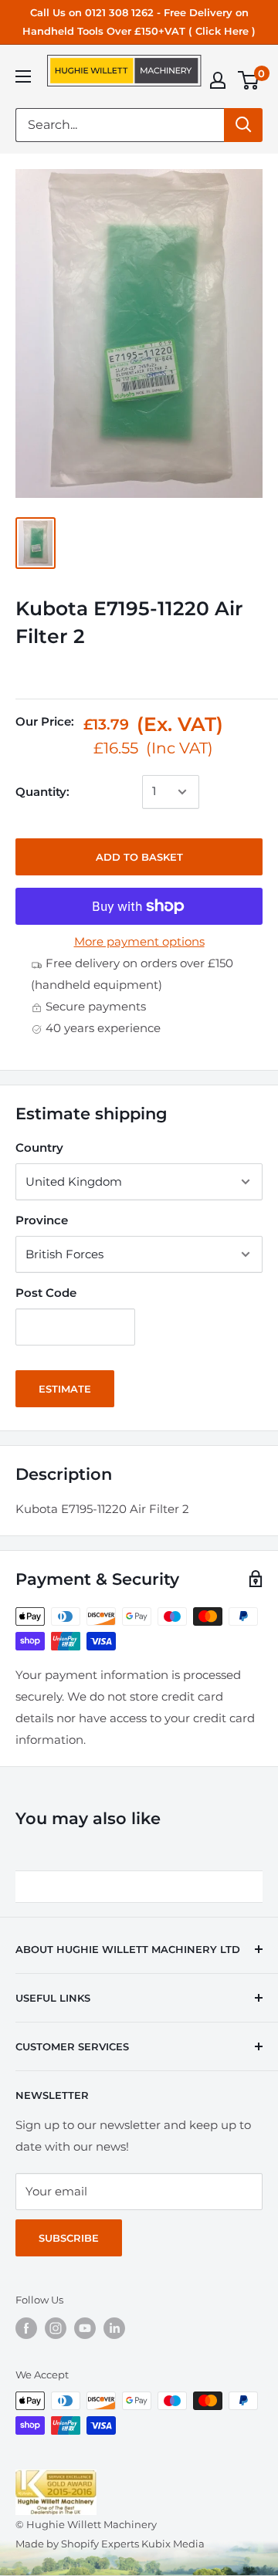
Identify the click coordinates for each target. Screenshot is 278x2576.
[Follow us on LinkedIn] (114, 2328)
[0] (249, 80)
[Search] (243, 125)
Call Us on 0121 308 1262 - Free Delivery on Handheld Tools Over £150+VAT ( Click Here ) (139, 22)
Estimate (65, 1389)
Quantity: (42, 792)
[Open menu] (23, 76)
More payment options (139, 941)
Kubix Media (173, 2544)
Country (39, 1148)
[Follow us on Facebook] (26, 2328)
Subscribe (69, 2238)
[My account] (218, 80)
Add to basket (139, 857)
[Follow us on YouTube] (85, 2328)
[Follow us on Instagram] (56, 2328)
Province (42, 1220)
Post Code (46, 1293)
